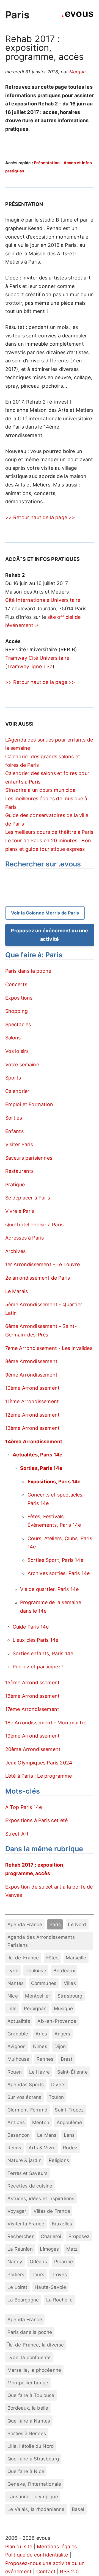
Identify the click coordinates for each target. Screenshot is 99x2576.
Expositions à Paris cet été (37, 1820)
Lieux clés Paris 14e (36, 1640)
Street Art (17, 1834)
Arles (41, 2034)
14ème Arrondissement (34, 1441)
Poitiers (16, 2274)
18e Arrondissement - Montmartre (46, 1723)
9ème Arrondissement (31, 1375)
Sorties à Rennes (27, 2433)
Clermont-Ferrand (28, 2110)
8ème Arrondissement (31, 1361)
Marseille (76, 1958)
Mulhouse (18, 2059)
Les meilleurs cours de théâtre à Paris (49, 832)
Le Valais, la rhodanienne (36, 2509)
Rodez (70, 2148)
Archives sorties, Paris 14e (59, 1573)
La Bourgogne (23, 2300)
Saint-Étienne (72, 2072)
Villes (70, 1983)
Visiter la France (26, 2224)
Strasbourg (70, 1996)
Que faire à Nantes (29, 2421)
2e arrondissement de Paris (38, 1278)
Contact (46, 2571)
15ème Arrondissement (33, 1683)
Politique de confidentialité (37, 2555)
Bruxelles (62, 2224)
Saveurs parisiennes (29, 1158)
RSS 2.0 (69, 2571)
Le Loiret (17, 2287)
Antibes (16, 2122)
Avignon (16, 2046)
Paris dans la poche (28, 971)
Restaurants (20, 1171)
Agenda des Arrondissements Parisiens (41, 1941)
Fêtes (52, 1958)
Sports (13, 1078)
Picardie (63, 2262)
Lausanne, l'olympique (33, 2497)
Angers (62, 2034)
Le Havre (39, 2072)
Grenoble (18, 2034)
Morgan (77, 72)
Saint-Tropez (69, 2110)
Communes (44, 1983)
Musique (63, 2008)
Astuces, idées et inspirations (41, 2198)
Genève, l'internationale (34, 2484)
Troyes (59, 2274)
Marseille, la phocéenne (34, 2370)
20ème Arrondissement (33, 1749)
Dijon (60, 2046)
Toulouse (36, 1971)
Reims (14, 2148)
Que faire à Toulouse (31, 2395)
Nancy (15, 2262)
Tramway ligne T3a (30, 666)
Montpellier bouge (28, 2383)
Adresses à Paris (25, 1238)
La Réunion (20, 2249)
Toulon (56, 2097)
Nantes (16, 1983)
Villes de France (52, 2211)
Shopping (16, 1011)
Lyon (13, 1971)
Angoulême (69, 2122)
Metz (72, 2249)
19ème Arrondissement (33, 1736)
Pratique (15, 1184)
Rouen (15, 2072)
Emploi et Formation (29, 1104)
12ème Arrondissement (33, 1415)
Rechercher (20, 2236)
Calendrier (17, 1091)
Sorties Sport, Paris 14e (55, 1560)
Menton (41, 2122)
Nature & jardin (24, 2160)
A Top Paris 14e (24, 1807)
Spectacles (18, 1024)
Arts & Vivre (42, 2148)
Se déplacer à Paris (28, 1198)
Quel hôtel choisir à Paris (35, 1225)
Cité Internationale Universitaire (43, 600)
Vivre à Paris (20, 1211)
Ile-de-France (23, 1958)
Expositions (19, 998)
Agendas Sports (26, 2084)
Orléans (38, 2262)
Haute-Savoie (50, 2287)
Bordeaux (64, 1971)
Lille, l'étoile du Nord (31, 2446)
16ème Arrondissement (33, 1696)
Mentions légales (57, 2546)
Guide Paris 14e (31, 1627)
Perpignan (35, 2008)
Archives (15, 1251)
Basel (78, 2509)
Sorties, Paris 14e (41, 1468)
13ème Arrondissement (33, 1428)
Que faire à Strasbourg (33, 2459)
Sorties (14, 1118)
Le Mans (47, 2135)
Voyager (17, 2211)
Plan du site (19, 2546)
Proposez (79, 2236)
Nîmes (40, 2046)
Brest (67, 2059)
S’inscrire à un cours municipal (41, 790)
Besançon (19, 2135)
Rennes (45, 2059)
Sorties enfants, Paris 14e (43, 1653)
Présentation (47, 163)
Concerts (16, 984)
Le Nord (77, 1924)
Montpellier (38, 1996)
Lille (12, 2008)
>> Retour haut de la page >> (40, 517)
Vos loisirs (17, 1051)
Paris (17, 15)
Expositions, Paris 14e (54, 1482)
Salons (13, 1038)
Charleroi (51, 2236)
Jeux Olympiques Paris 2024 (39, 1763)
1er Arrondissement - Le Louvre (42, 1264)
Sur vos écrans (24, 2097)
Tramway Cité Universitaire (37, 658)
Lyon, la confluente (29, 2357)
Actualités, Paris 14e (38, 1455)
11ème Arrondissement (32, 1401)
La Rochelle (59, 2300)
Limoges (49, 2249)
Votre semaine (22, 1065)
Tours (38, 2274)
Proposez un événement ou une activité (49, 935)
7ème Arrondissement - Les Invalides (49, 1348)
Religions (59, 2160)
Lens (69, 2135)
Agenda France (25, 1924)
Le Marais (17, 1291)
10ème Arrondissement (33, 1388)
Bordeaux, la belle (28, 2408)
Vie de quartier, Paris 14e (50, 1589)
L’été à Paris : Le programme (39, 1776)
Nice (13, 1996)
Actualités (19, 2021)
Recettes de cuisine (30, 2186)
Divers (58, 2084)
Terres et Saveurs (28, 2173)
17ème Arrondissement (32, 1709)
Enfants (14, 1131)
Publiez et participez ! (38, 1667)
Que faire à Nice (26, 2471)
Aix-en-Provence (57, 2021)
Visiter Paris (19, 1144)
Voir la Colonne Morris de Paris (45, 913)
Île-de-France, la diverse (36, 2345)
